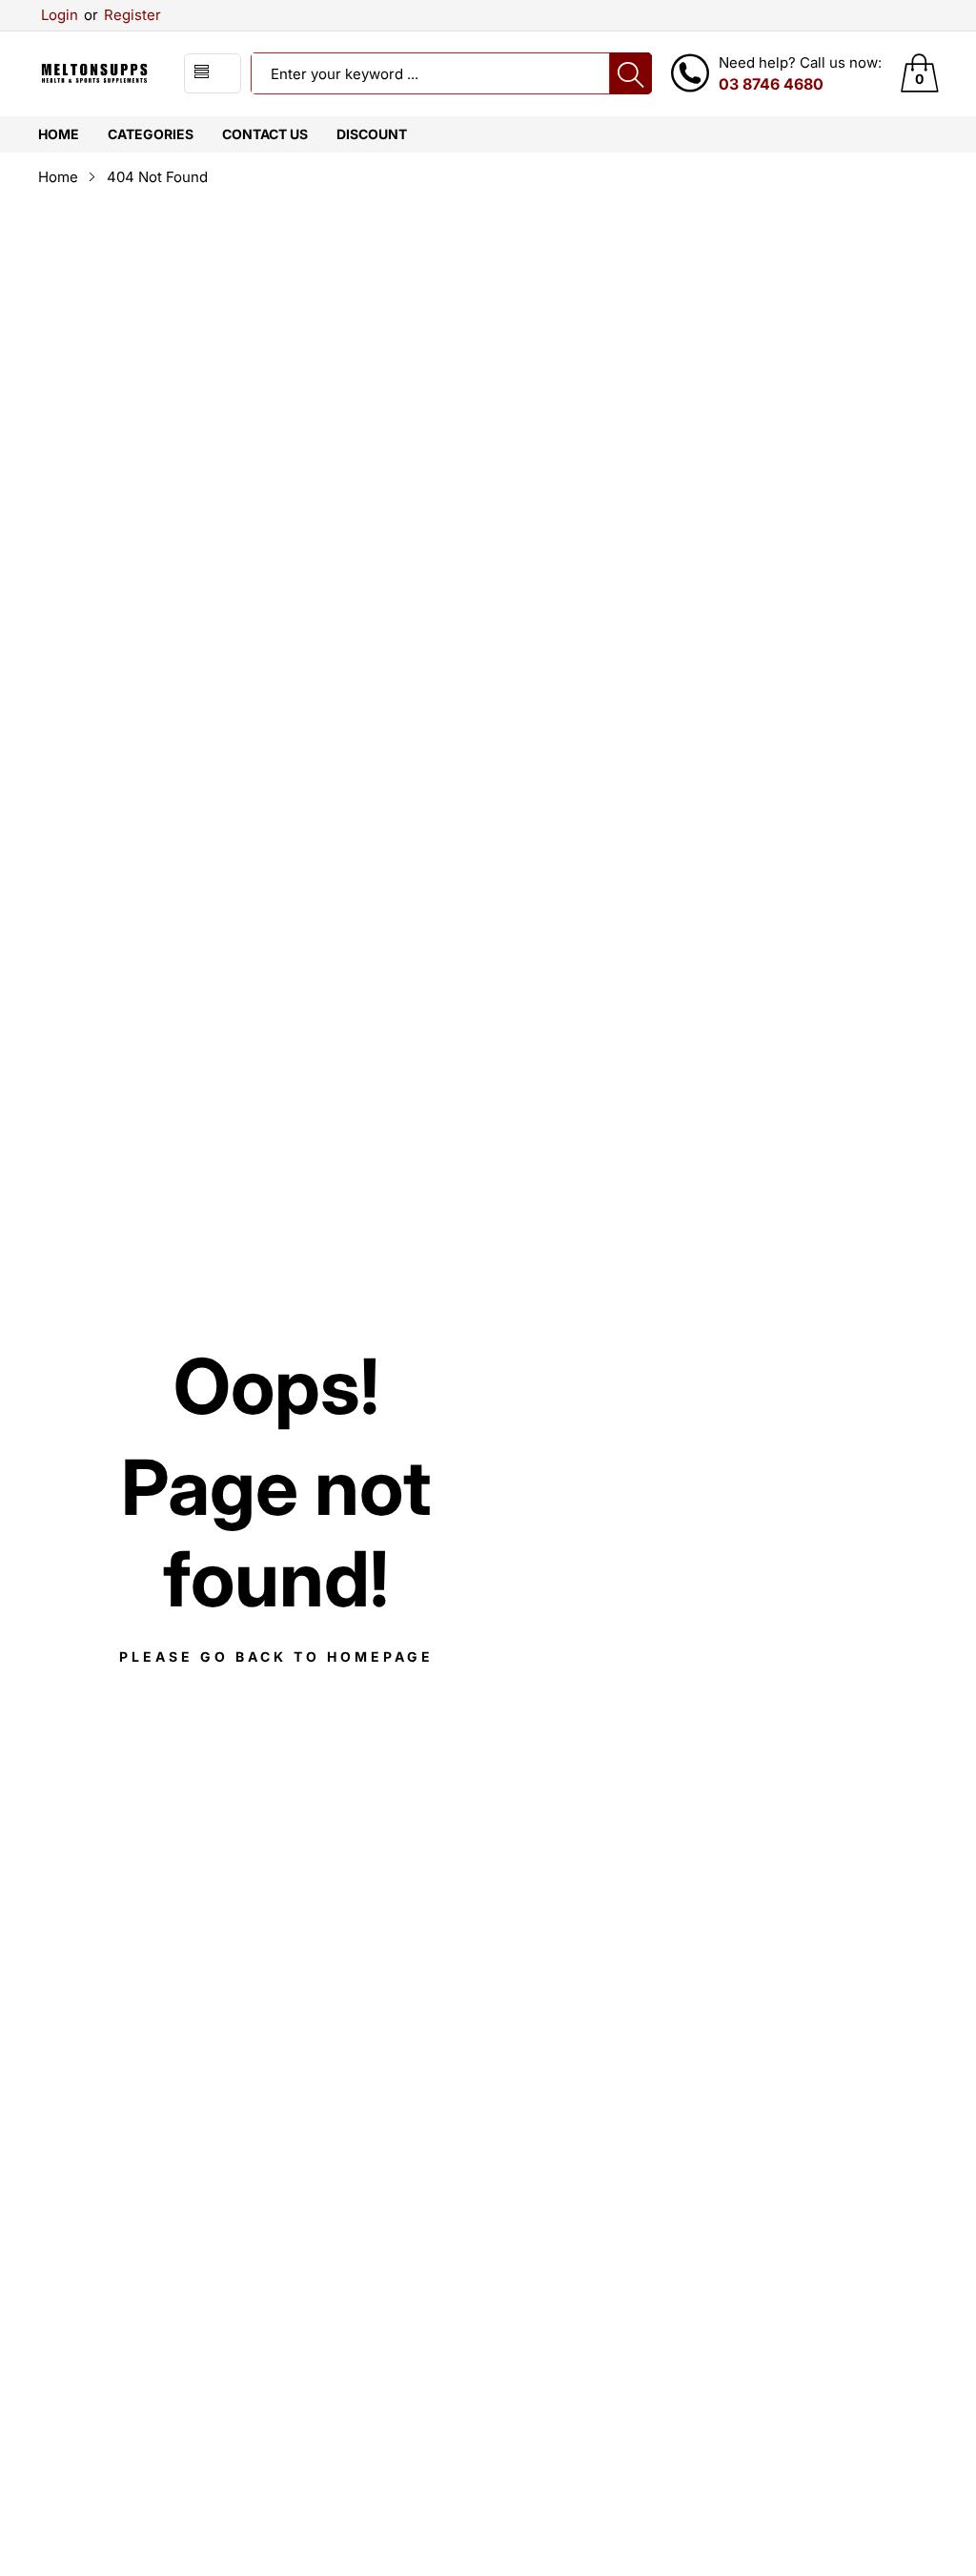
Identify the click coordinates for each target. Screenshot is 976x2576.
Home (59, 134)
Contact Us (265, 134)
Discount (372, 134)
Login (60, 15)
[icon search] (631, 73)
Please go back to (276, 1656)
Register (122, 15)
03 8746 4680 (771, 84)
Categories (151, 134)
